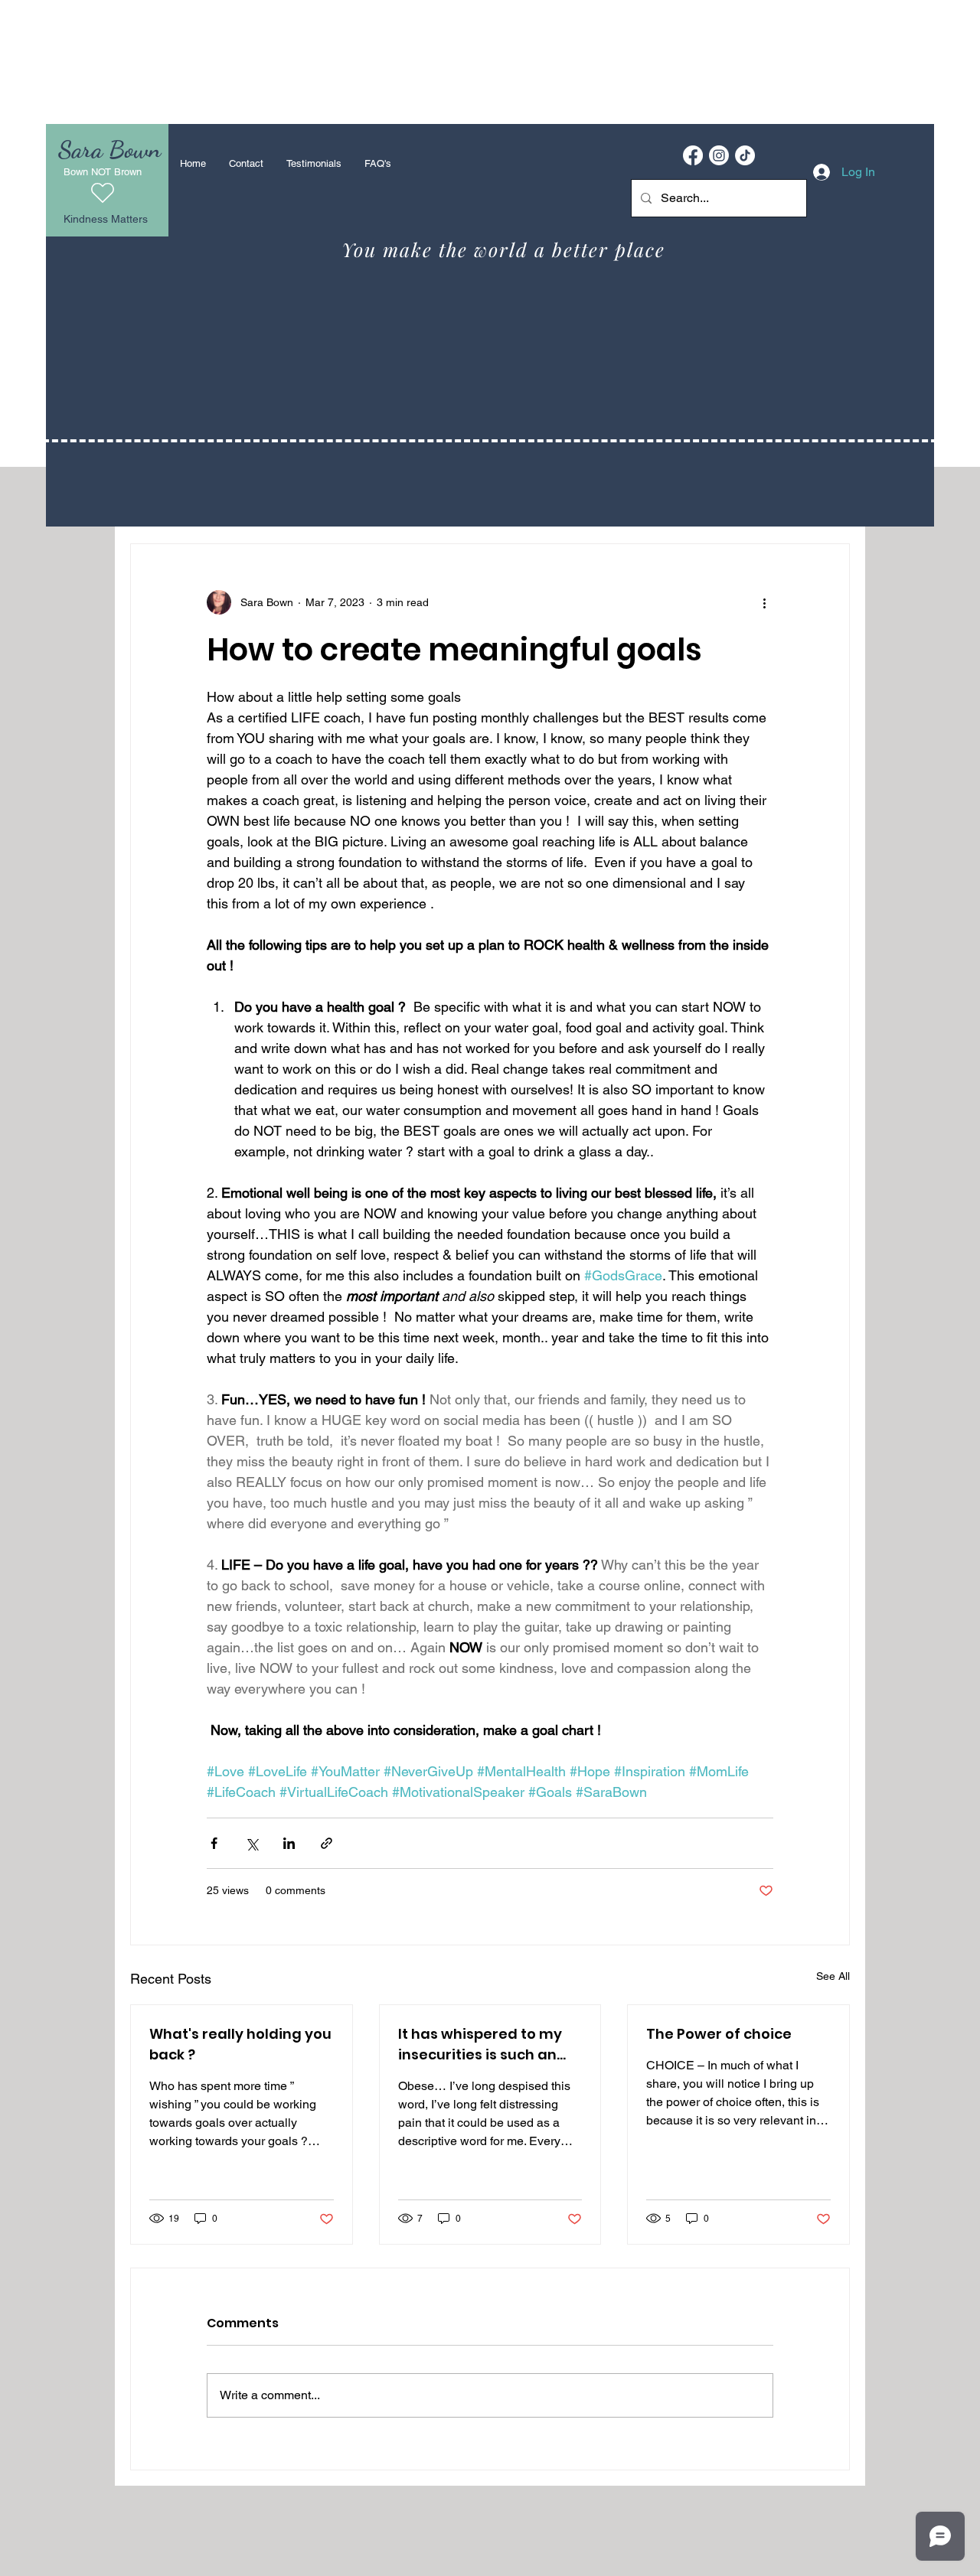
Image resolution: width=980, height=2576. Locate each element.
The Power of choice (719, 2034)
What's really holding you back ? (240, 2044)
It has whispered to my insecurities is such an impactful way (480, 2044)
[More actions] (764, 602)
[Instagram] (719, 155)
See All (833, 1976)
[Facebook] (693, 155)
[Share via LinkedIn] (289, 1843)
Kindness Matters (106, 219)
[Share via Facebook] (214, 1843)
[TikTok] (745, 155)
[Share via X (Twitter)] (252, 1843)
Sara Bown (109, 149)
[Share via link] (327, 1843)
